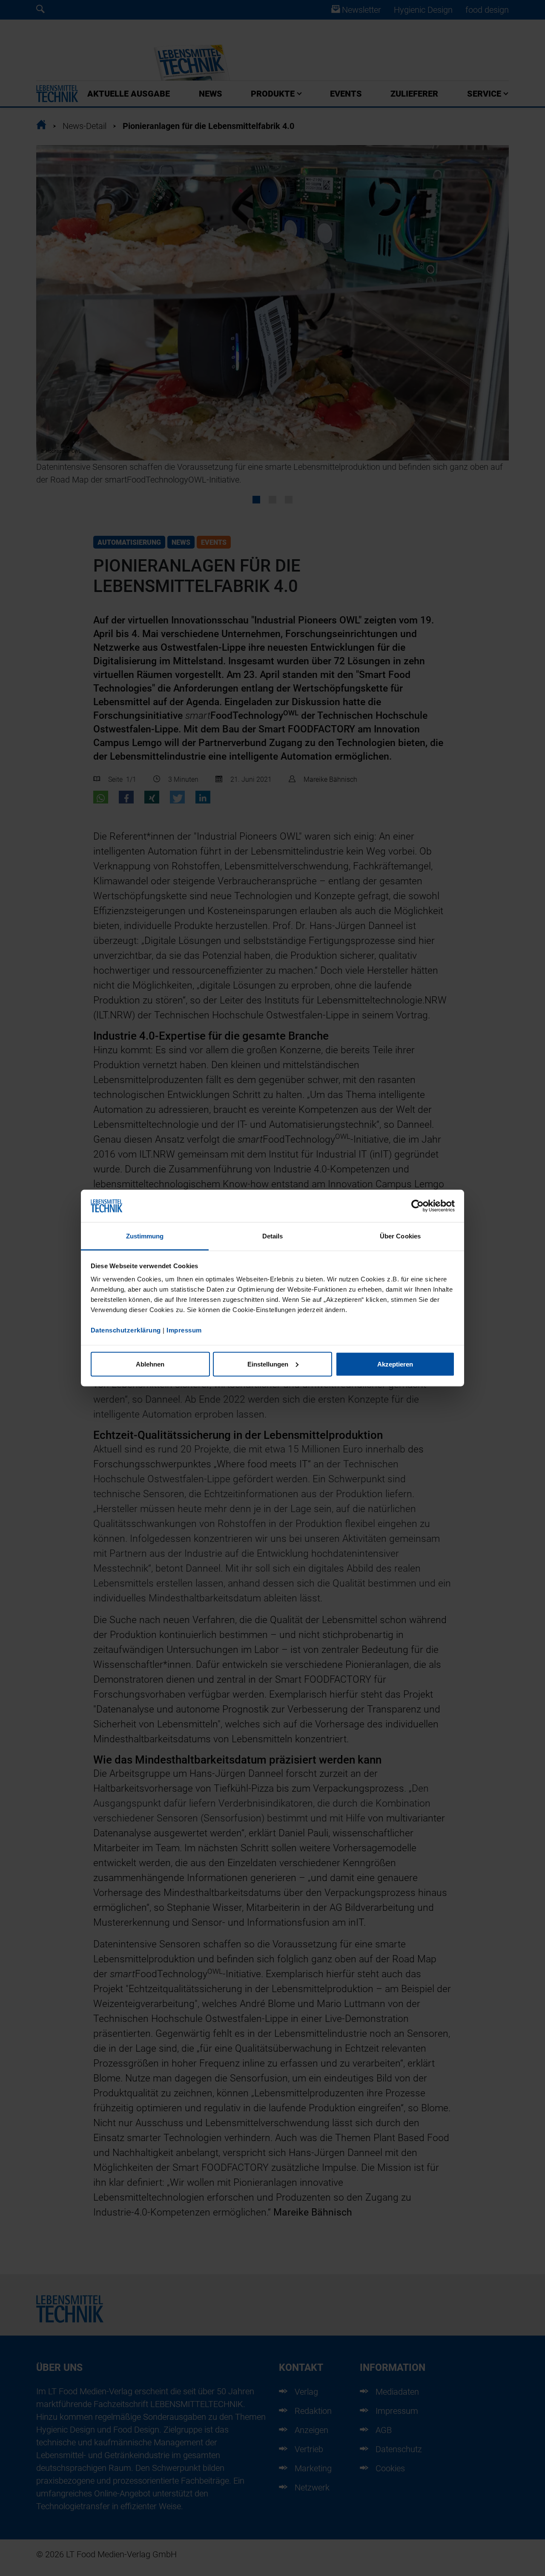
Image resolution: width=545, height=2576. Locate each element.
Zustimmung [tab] (145, 1236)
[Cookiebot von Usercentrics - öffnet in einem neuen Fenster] (417, 1206)
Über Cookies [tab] (400, 1236)
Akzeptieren (395, 1364)
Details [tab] (273, 1236)
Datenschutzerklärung (126, 1330)
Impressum (184, 1330)
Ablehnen (150, 1364)
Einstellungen (268, 1364)
